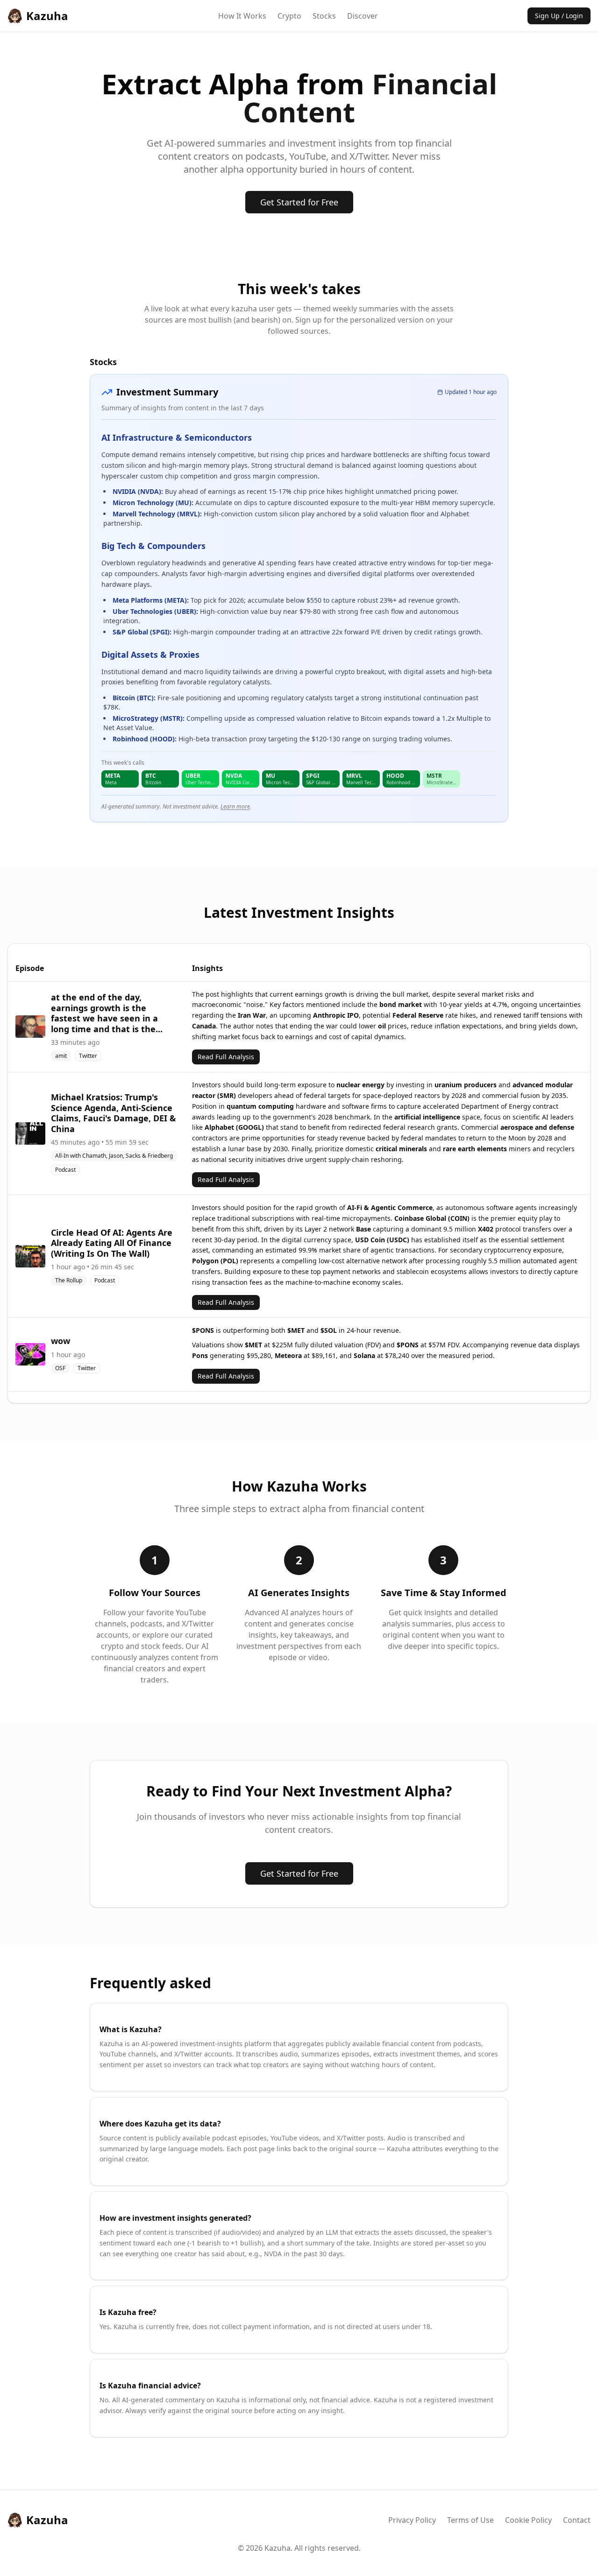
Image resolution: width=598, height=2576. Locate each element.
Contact (577, 2520)
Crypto (289, 16)
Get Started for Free (299, 202)
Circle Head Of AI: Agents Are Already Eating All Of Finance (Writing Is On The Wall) (112, 1243)
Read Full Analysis (226, 1057)
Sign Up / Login (559, 16)
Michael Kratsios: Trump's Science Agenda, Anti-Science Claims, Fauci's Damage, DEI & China (114, 1113)
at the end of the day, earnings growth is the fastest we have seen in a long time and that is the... (107, 1013)
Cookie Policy (528, 2520)
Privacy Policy (412, 2520)
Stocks (324, 16)
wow (61, 1341)
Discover (363, 16)
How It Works (242, 16)
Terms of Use (470, 2520)
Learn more (235, 806)
